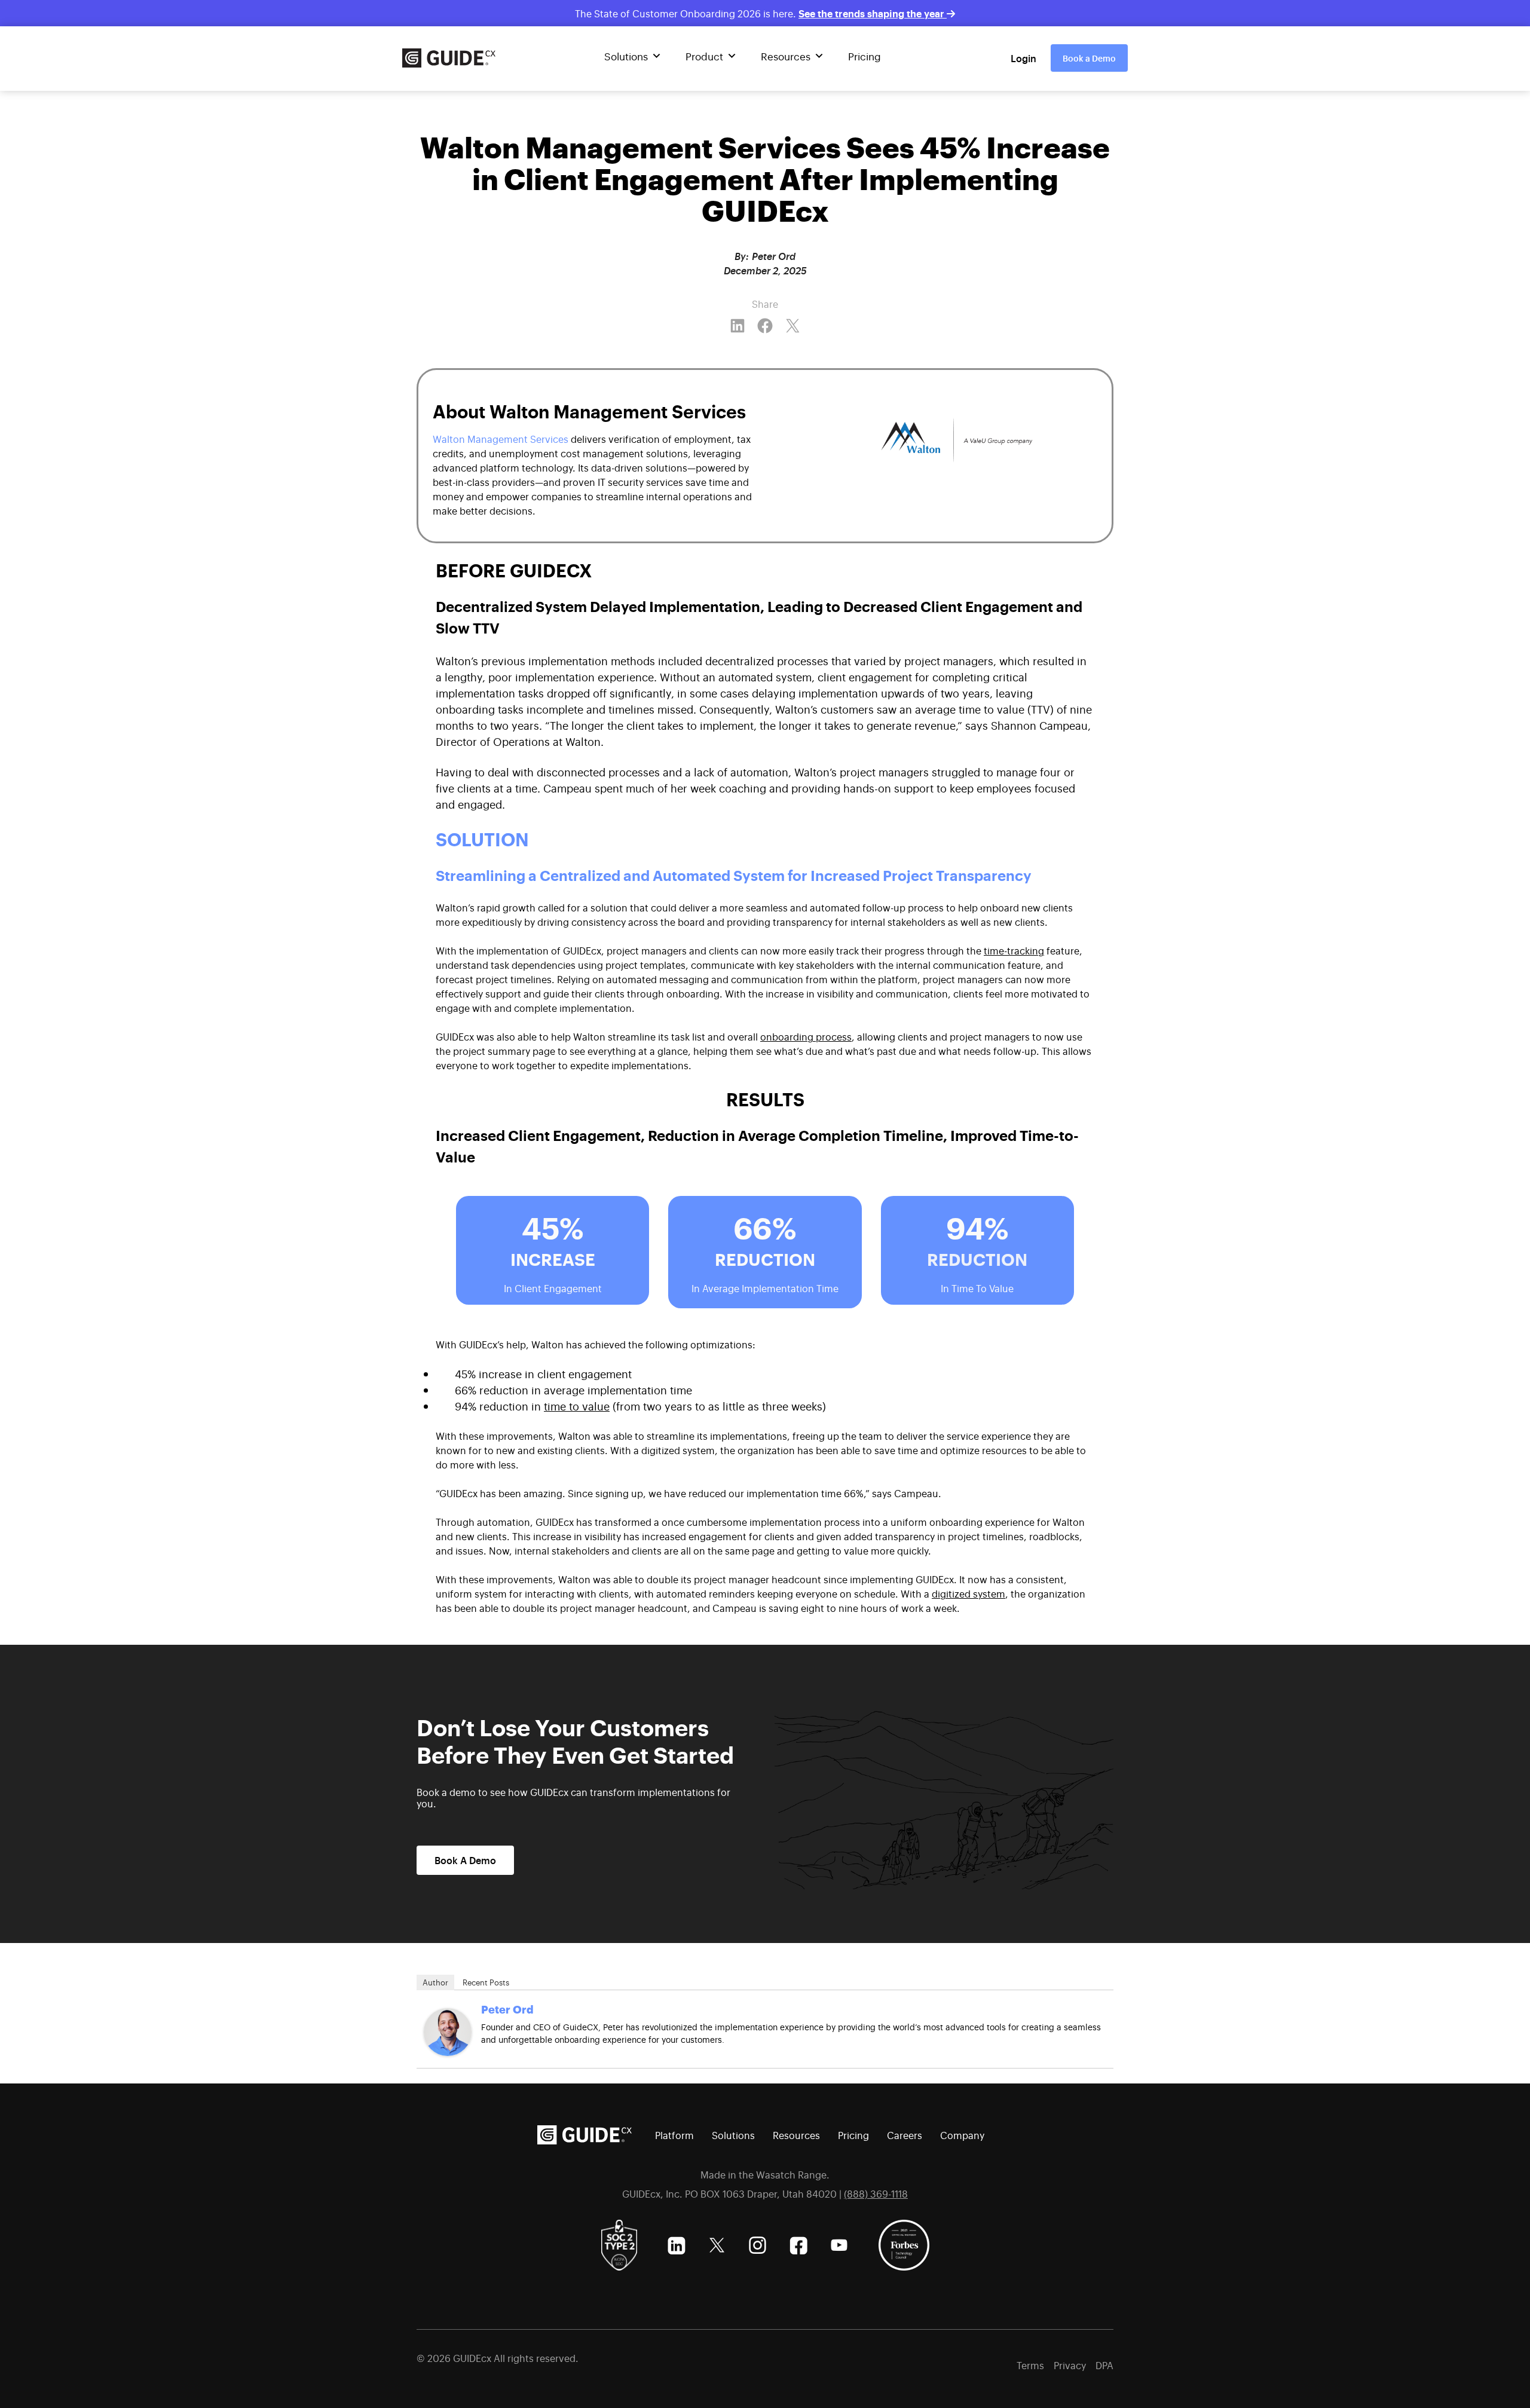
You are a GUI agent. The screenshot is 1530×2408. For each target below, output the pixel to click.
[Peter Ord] (448, 2032)
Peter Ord (507, 2009)
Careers (905, 2135)
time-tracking (1014, 950)
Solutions (626, 56)
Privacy (1070, 2365)
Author (435, 1982)
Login (1023, 58)
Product (704, 56)
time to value (577, 1406)
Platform (674, 2135)
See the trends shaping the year (873, 13)
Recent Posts (486, 1982)
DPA (1104, 2365)
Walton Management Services (501, 439)
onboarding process (806, 1036)
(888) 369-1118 (876, 2193)
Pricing (865, 56)
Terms (1030, 2365)
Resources (786, 56)
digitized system (969, 1593)
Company (962, 2135)
